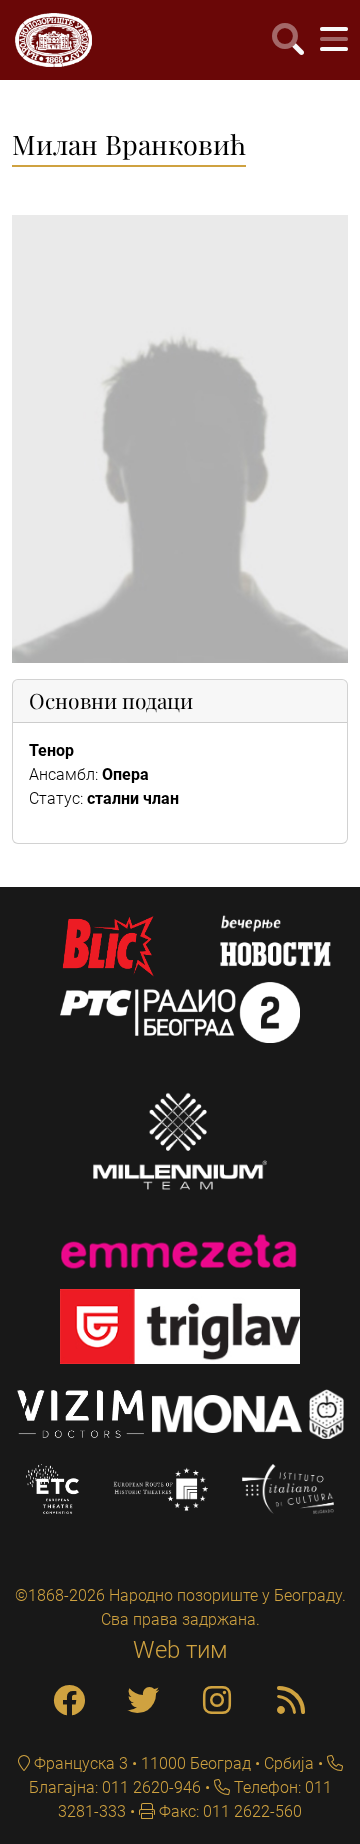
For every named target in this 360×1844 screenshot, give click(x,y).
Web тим (180, 1650)
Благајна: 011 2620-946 (115, 1787)
